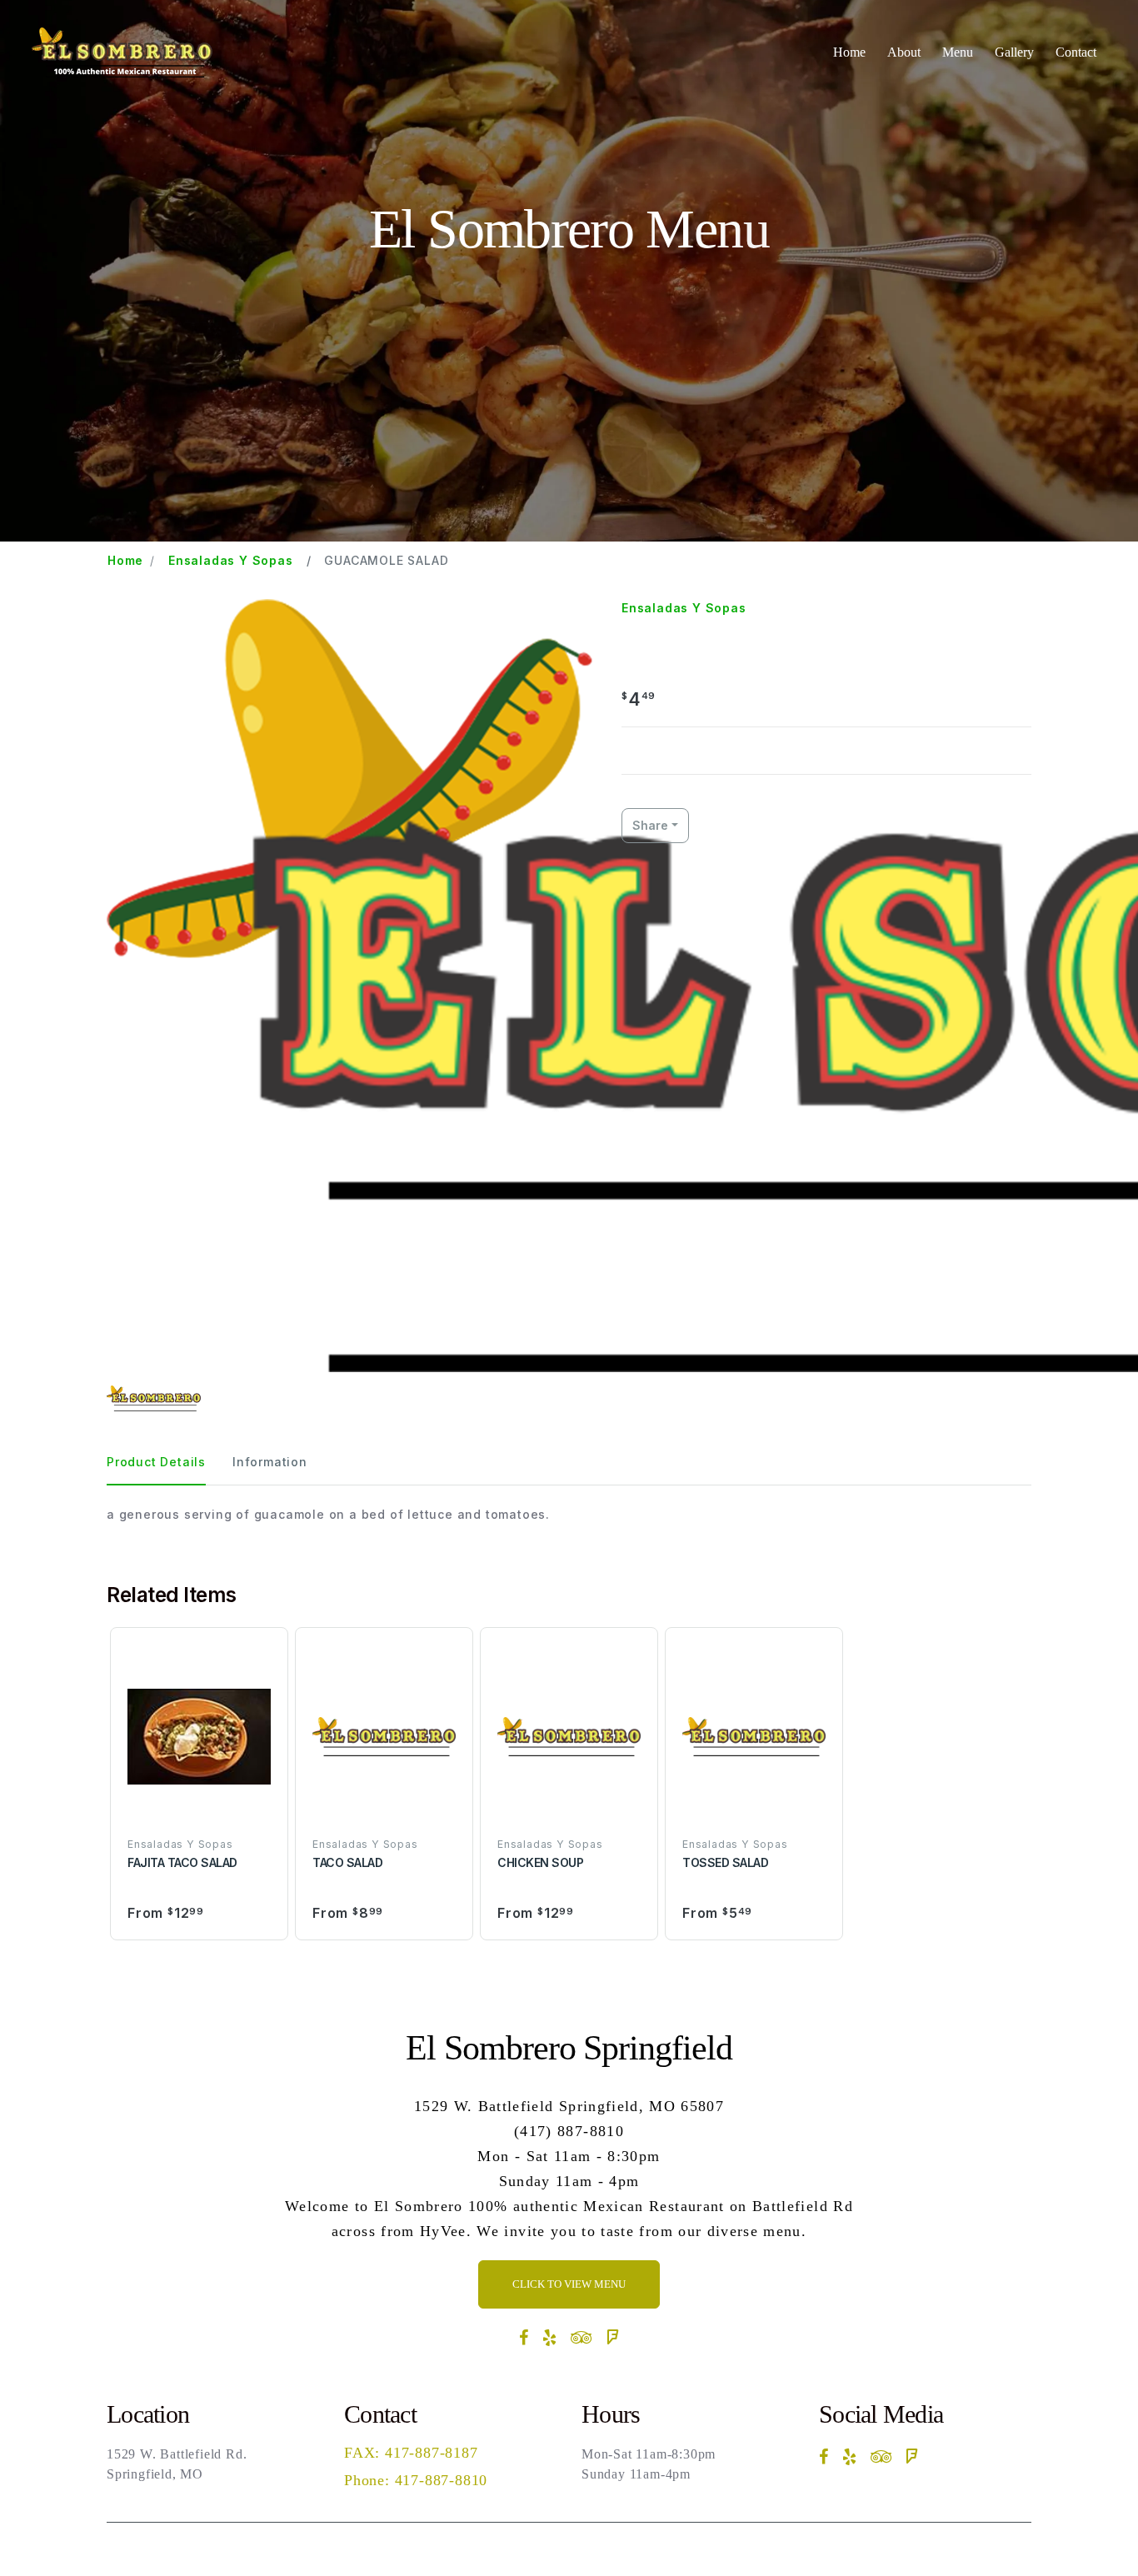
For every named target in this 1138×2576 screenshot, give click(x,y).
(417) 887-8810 (569, 2131)
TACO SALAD (347, 1862)
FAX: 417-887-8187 (411, 2453)
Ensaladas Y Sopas (231, 560)
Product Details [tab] (156, 1462)
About (904, 52)
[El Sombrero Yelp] (550, 2338)
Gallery (1014, 52)
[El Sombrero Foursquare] (613, 2338)
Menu (958, 52)
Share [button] (650, 825)
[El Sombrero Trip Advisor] (582, 2338)
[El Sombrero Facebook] (524, 2338)
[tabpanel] (569, 1514)
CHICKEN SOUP (540, 1862)
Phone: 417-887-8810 (416, 2480)
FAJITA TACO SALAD (182, 1862)
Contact (1076, 52)
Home (849, 52)
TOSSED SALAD (725, 1862)
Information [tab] (270, 1462)
